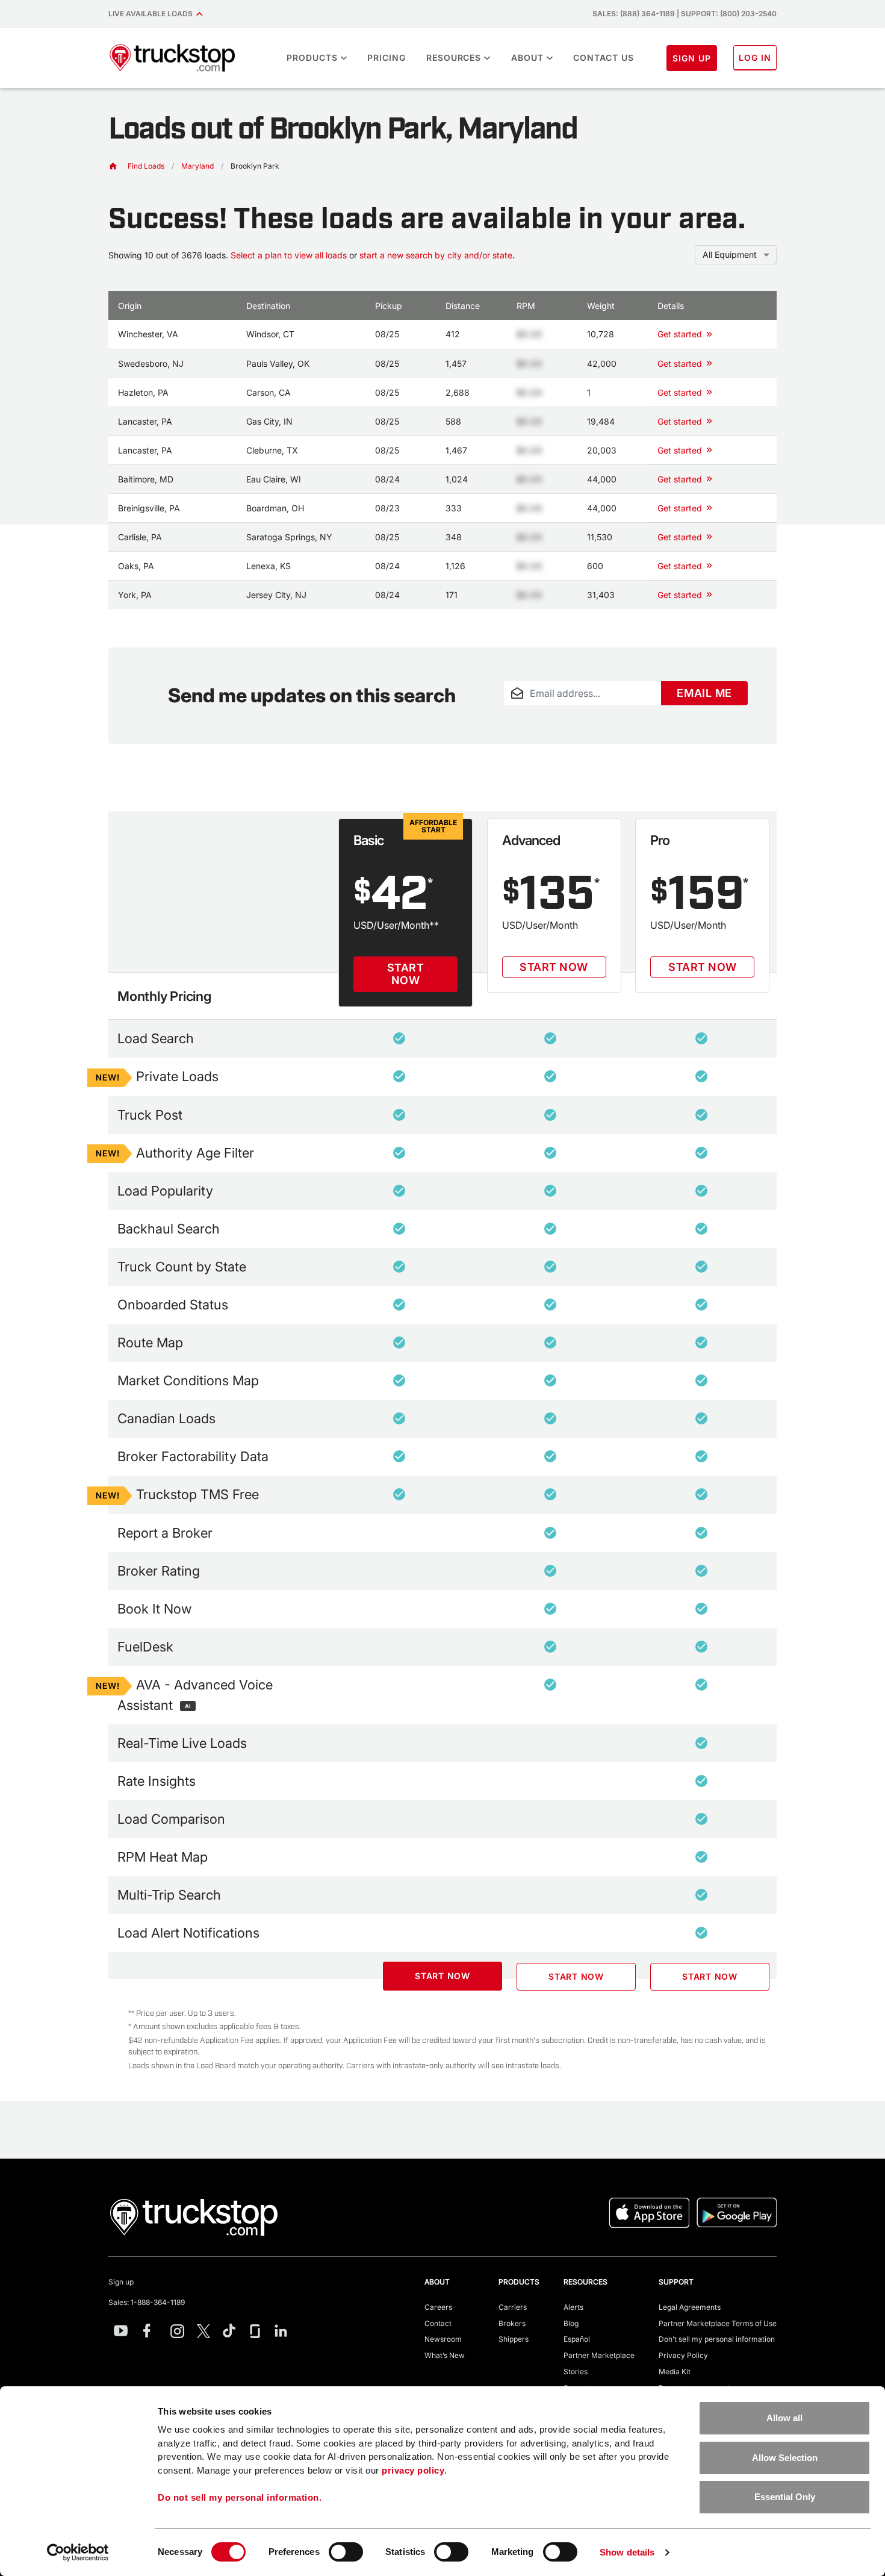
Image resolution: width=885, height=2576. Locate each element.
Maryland (197, 166)
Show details (627, 2552)
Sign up (121, 2282)
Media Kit (675, 2372)
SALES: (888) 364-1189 (634, 14)
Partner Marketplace (599, 2355)
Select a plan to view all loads (289, 255)
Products (312, 58)
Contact (438, 2323)
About (527, 58)
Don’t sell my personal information (717, 2339)
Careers (438, 2307)
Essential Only (785, 2497)
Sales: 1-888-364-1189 (147, 2302)
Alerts (573, 2307)
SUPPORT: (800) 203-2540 (729, 14)
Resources (454, 58)
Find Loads (146, 166)
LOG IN (755, 58)
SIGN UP (692, 58)
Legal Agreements (690, 2307)
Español (577, 2339)
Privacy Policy (683, 2355)
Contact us (604, 58)
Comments (523, 713)
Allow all (784, 2418)
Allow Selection (785, 2458)
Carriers (513, 2307)
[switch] (346, 2552)
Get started (680, 334)
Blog (571, 2323)
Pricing (387, 58)
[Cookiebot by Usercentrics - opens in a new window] (78, 2553)
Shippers (514, 2339)
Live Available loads (152, 14)
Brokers (512, 2323)
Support (676, 2282)
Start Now (406, 974)
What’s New (445, 2355)
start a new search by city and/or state (436, 255)
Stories (576, 2372)
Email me (704, 693)
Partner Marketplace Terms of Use (718, 2323)
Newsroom (443, 2339)
